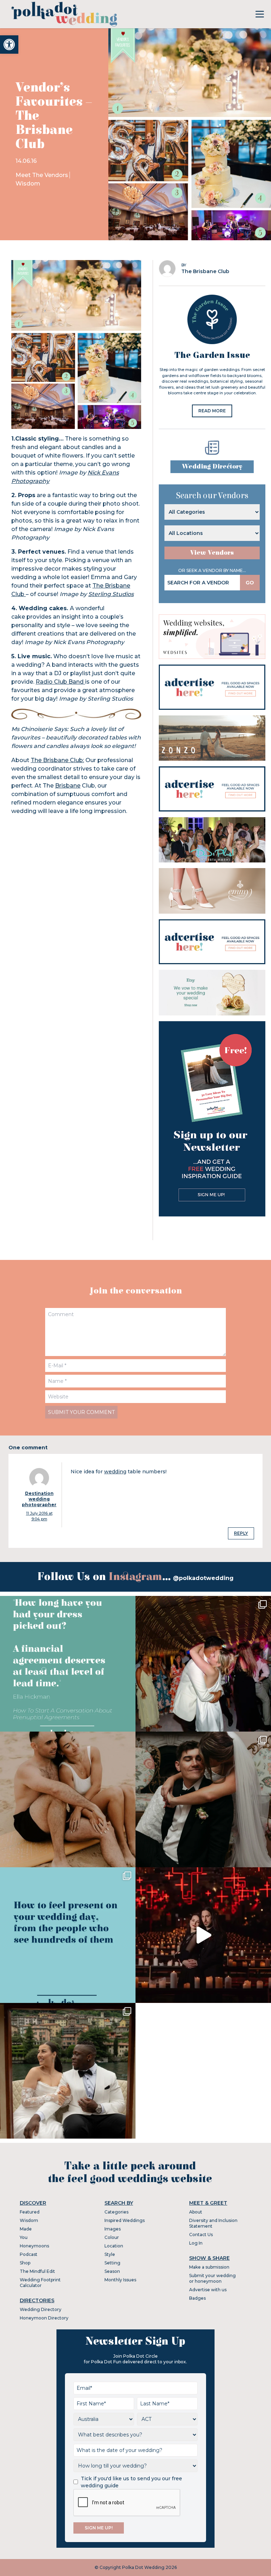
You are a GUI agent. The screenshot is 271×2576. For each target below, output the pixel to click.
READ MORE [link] (212, 411)
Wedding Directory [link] (212, 467)
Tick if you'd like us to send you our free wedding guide (131, 2482)
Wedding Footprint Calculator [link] (40, 2283)
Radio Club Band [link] (60, 682)
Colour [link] (112, 2237)
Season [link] (112, 2271)
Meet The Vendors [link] (42, 175)
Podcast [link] (29, 2254)
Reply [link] (241, 1533)
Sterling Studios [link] (111, 594)
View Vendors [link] (212, 553)
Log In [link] (196, 2243)
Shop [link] (25, 2263)
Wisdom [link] (28, 184)
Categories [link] (116, 2212)
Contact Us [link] (201, 2235)
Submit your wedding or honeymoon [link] (212, 2278)
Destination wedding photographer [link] (39, 1499)
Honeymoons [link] (34, 2246)
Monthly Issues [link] (120, 2280)
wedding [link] (115, 1472)
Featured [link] (30, 2212)
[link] (9, 45)
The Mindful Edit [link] (37, 2271)
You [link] (24, 2237)
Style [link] (110, 2254)
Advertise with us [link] (208, 2290)
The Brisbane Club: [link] (57, 760)
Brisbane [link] (68, 786)
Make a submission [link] (209, 2267)
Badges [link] (197, 2298)
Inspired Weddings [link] (125, 2220)
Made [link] (26, 2229)
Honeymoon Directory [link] (44, 2318)
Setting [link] (112, 2263)
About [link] (196, 2212)
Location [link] (114, 2246)
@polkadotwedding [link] (203, 1578)
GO (250, 583)
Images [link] (113, 2229)
